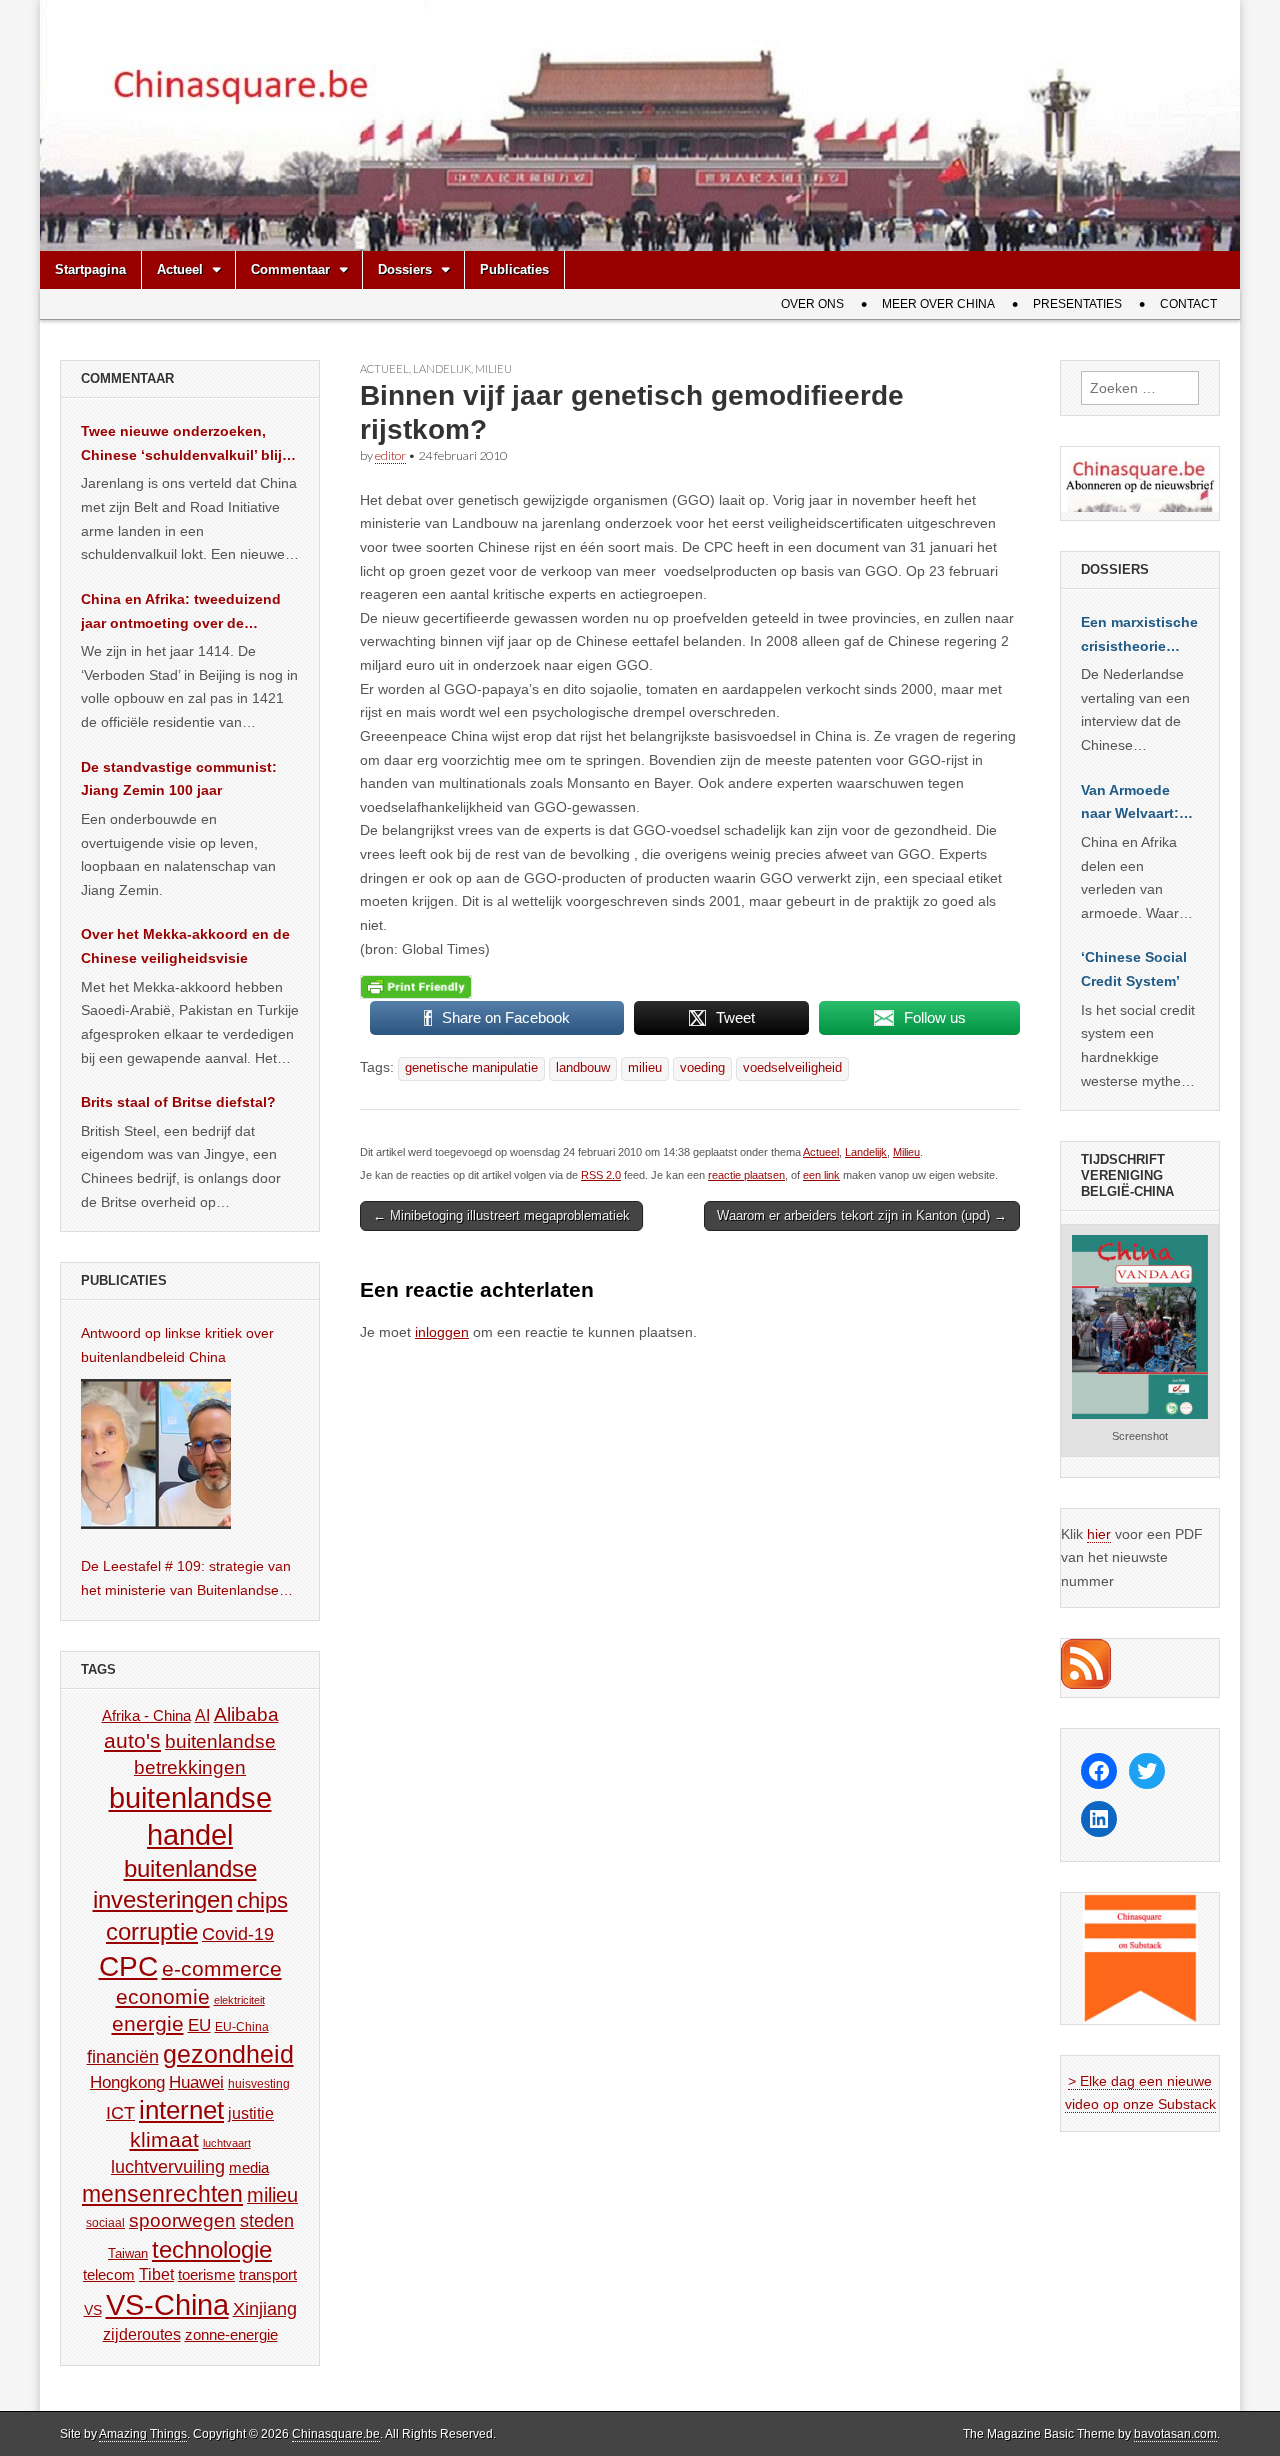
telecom (109, 2275)
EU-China (242, 2027)
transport (268, 2274)
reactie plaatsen (746, 1175)
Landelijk (442, 368)
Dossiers (405, 269)
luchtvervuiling (168, 2166)
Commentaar (290, 269)
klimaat (164, 2140)
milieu (645, 1068)
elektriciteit (239, 2000)
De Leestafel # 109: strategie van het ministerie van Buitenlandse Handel (186, 1580)
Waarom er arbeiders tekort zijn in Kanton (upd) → (862, 1215)
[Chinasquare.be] (640, 125)
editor (390, 455)
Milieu (493, 368)
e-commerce (222, 1968)
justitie (251, 2113)
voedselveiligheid (792, 1068)
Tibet (156, 2274)
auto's (132, 1740)
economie (163, 1996)
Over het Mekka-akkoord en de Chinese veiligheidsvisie (185, 946)
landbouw (583, 1068)
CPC (128, 1966)
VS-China (167, 2304)
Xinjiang (265, 2309)
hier (1099, 1534)
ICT (120, 2113)
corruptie (152, 1931)
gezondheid (228, 2054)
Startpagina (90, 269)
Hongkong (127, 2082)
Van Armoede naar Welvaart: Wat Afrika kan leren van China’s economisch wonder (1130, 804)
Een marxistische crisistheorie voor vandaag (1139, 636)
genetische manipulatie (471, 1068)
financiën (123, 2057)
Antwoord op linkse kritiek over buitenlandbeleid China (177, 1345)
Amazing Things (143, 2434)
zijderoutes (142, 2334)
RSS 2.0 (601, 1175)
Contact (1188, 304)
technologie (212, 2249)
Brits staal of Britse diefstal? (178, 1102)
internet (181, 2110)
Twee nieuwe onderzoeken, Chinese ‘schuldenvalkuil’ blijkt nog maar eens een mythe (188, 445)
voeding (702, 1068)
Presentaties (1077, 304)
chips (262, 1900)
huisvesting (259, 2083)
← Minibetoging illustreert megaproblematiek (501, 1215)
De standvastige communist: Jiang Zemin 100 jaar (179, 779)
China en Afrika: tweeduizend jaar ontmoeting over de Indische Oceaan (181, 613)
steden (267, 2221)
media (249, 2167)
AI (202, 1715)
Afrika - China (146, 1715)
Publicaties (514, 269)
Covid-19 (238, 1934)
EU (199, 2025)
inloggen (442, 1332)
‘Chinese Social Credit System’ (1134, 969)
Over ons (812, 304)
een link (821, 1175)
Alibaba (246, 1714)
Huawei (196, 2082)
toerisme (206, 2274)
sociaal (105, 2223)
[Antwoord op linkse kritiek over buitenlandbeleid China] (156, 1454)
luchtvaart (227, 2143)
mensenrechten (162, 2194)
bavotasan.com (1175, 2434)
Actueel (180, 269)
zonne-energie (231, 2334)
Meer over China (938, 304)
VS (93, 2310)
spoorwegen (182, 2220)
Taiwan (128, 2253)
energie (148, 2023)
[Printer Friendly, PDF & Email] (416, 987)
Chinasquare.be (336, 2434)
